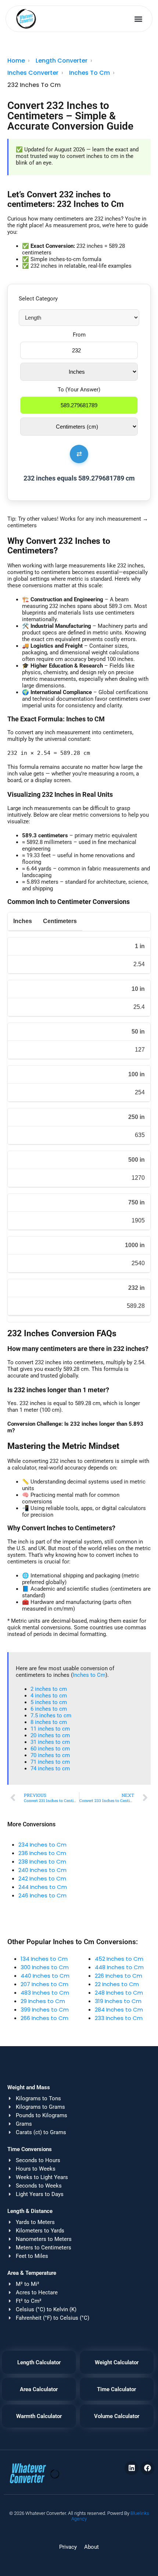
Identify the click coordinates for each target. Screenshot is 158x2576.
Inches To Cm (89, 73)
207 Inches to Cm (44, 1984)
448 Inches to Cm (119, 1967)
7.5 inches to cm (51, 1715)
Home (16, 61)
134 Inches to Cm (44, 1959)
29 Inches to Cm (43, 2001)
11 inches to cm (50, 1729)
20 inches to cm (50, 1735)
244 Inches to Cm (43, 1887)
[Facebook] (147, 2468)
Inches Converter (33, 73)
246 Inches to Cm (42, 1895)
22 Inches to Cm (117, 1984)
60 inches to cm (50, 1749)
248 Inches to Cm (119, 1993)
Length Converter (62, 61)
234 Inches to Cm (42, 1845)
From (79, 335)
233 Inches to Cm (119, 2018)
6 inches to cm (49, 1709)
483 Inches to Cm (45, 1993)
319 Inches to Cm (118, 2001)
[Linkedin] (132, 2468)
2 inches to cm (49, 1689)
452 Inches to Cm (119, 1959)
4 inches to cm (49, 1696)
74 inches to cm (50, 1769)
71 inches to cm (50, 1762)
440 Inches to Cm (45, 1976)
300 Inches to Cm (45, 1967)
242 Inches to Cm (42, 1878)
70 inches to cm (50, 1755)
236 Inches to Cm (42, 1853)
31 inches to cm (50, 1742)
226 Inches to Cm (118, 1976)
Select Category (38, 299)
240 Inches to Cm (42, 1870)
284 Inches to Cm (119, 2010)
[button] (139, 19)
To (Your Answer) (79, 390)
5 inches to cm (49, 1702)
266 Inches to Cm (44, 2018)
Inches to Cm (89, 1675)
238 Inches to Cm (42, 1861)
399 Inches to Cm (45, 2010)
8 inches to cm (49, 1722)
